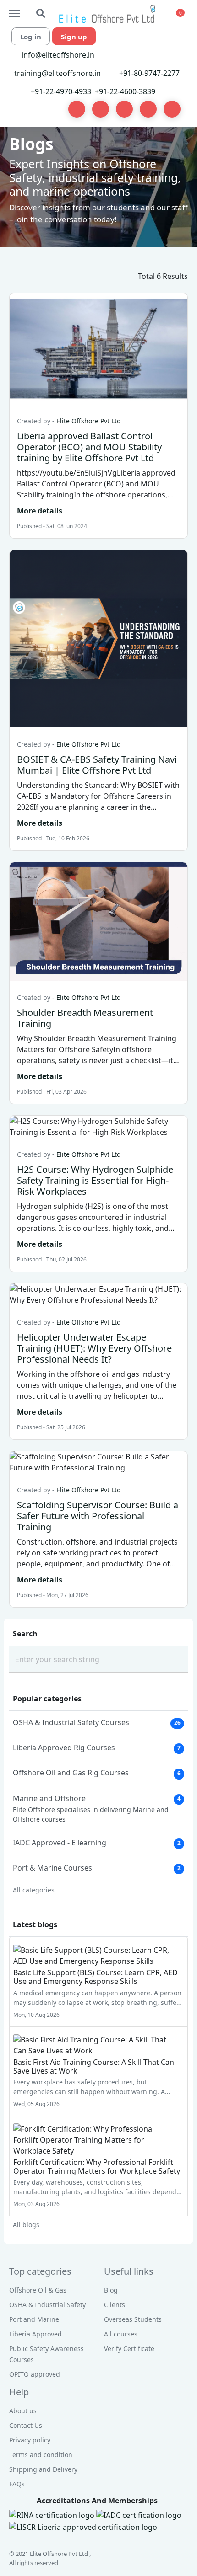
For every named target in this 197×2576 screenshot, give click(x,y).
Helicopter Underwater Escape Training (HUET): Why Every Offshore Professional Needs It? (94, 1348)
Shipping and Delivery (43, 2469)
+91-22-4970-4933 (61, 91)
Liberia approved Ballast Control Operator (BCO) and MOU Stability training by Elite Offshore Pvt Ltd (89, 447)
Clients (115, 2305)
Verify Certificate (129, 2349)
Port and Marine (34, 2319)
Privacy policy (30, 2440)
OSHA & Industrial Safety (47, 2305)
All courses (121, 2334)
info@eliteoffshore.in (57, 55)
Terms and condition (41, 2455)
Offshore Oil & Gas (38, 2290)
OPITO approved (35, 2374)
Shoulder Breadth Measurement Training (85, 1018)
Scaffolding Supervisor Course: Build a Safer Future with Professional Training (98, 1516)
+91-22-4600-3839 (125, 91)
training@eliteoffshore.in (57, 73)
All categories (34, 1890)
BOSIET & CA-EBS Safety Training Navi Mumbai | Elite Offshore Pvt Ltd (97, 765)
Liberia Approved (36, 2334)
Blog (111, 2290)
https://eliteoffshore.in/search (41, 9)
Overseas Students (133, 2319)
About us (23, 2411)
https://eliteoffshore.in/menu (19, 9)
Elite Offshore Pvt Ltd (89, 421)
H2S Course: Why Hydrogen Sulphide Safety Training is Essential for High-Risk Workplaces (95, 1180)
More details (40, 511)
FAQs (17, 2484)
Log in (31, 37)
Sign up (74, 37)
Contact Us (26, 2425)
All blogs (26, 2225)
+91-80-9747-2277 (149, 73)
